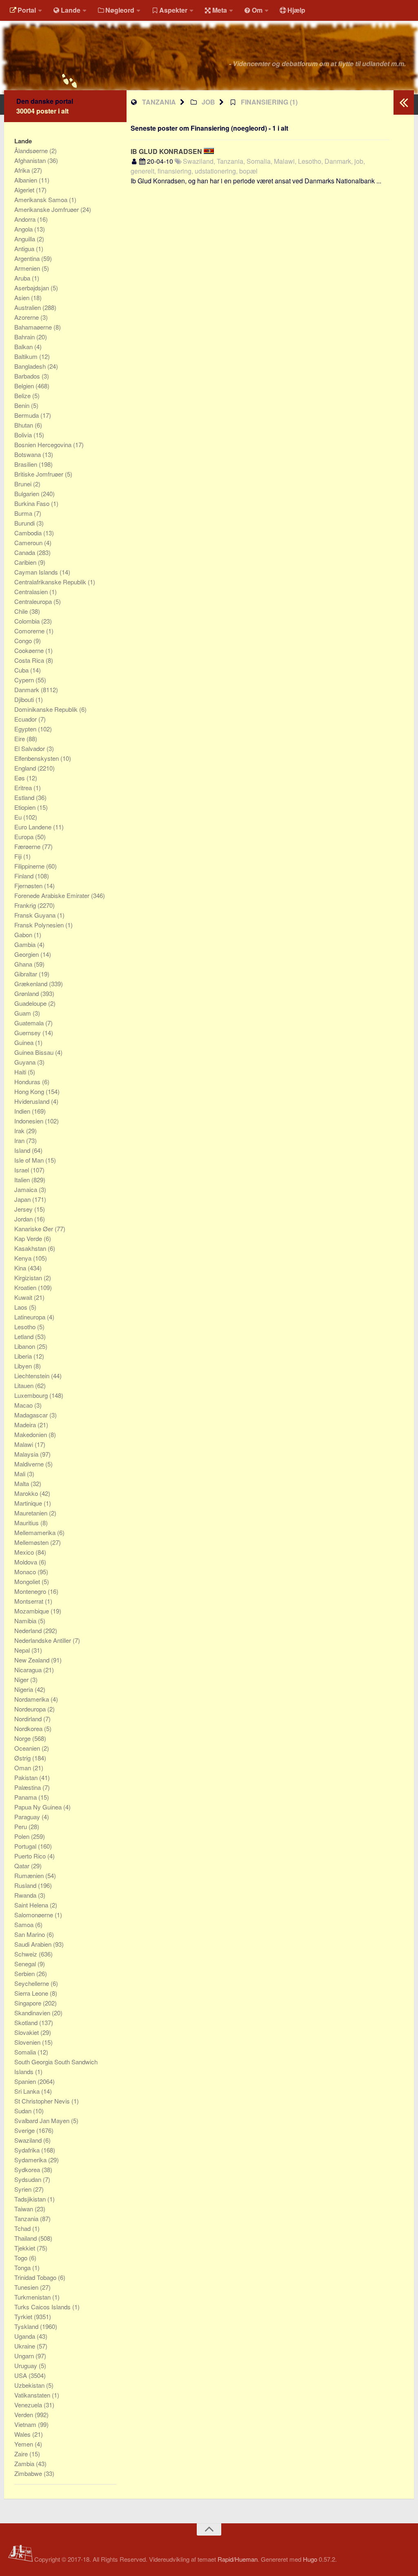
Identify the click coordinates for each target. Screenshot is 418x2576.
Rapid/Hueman (238, 2559)
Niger (22, 1679)
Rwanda (26, 1895)
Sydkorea (28, 2169)
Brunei (24, 484)
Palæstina (28, 1787)
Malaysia (27, 1454)
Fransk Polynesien (40, 925)
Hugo (310, 2559)
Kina (21, 1268)
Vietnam (26, 2424)
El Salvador (30, 748)
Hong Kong (30, 1091)
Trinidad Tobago (36, 2277)
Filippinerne (30, 866)
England (26, 768)
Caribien (26, 562)
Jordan (24, 1219)
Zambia (25, 2463)
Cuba (22, 670)
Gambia (26, 944)
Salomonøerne (34, 1915)
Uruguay (27, 2365)
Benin (23, 405)
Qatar (23, 1866)
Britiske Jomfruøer (40, 474)
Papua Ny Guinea (39, 1807)
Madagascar (32, 1415)
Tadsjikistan (31, 2199)
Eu (19, 817)
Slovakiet (27, 2032)
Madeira (26, 1425)
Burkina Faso (33, 503)
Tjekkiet (26, 2248)
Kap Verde (29, 1238)
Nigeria (24, 1689)
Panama (26, 1797)
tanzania (159, 102)
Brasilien (27, 464)
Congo (24, 641)
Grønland (27, 993)
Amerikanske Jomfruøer (47, 209)
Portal (27, 10)
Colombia (28, 621)
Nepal (23, 1650)
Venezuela (29, 2405)
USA (21, 2375)
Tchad (23, 2228)
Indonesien (30, 1121)
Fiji (19, 856)
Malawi (24, 1444)
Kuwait (24, 1297)
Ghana (24, 964)
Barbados (28, 376)
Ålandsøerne (32, 150)
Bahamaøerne (34, 327)
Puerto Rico (31, 1856)
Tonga (23, 2267)
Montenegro (31, 1591)
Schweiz (27, 1954)
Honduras (28, 1082)
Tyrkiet (24, 2316)
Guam (23, 1013)
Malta (22, 1483)
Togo (22, 2258)
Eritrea (24, 788)
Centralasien (32, 592)
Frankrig (26, 905)
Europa (25, 837)
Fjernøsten (29, 886)
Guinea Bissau (35, 1052)
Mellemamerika (36, 1532)
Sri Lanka (28, 2091)
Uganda (26, 2336)
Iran (20, 1140)
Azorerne (27, 317)
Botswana (28, 454)
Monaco (26, 1572)
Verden (24, 2414)
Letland (25, 1336)
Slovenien (28, 2042)
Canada (26, 552)
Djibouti (25, 699)
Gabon (24, 935)
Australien (28, 307)
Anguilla (26, 239)
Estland (25, 797)
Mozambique (32, 1611)
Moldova (27, 1562)
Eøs (20, 778)
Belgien (25, 386)
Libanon (26, 1346)
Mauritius (27, 1523)
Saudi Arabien (34, 1944)
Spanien (26, 2081)
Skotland (27, 2022)
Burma (24, 513)
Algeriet (25, 190)
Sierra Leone (32, 1993)
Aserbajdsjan (32, 288)
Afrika (23, 170)
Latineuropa (31, 1317)
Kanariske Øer (34, 1229)
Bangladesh (31, 366)
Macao (24, 1405)
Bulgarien (28, 494)
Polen (23, 1836)
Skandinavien (33, 2013)
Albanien (27, 180)
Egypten (26, 729)
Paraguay (28, 1817)
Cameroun (29, 543)
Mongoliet (28, 1581)
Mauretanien (32, 1513)
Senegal (26, 1964)
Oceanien (28, 1748)
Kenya (24, 1258)
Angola (24, 229)
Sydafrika (28, 2150)
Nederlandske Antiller (43, 1640)
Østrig (23, 1758)
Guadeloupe (31, 1003)
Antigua (25, 248)
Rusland (26, 1885)
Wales (23, 2434)
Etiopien (26, 807)
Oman (23, 1768)
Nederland (29, 1630)
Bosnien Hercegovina (44, 445)
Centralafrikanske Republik (51, 582)
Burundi (25, 523)
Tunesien (27, 2287)
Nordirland (29, 1719)
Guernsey (28, 1033)
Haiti (21, 1072)
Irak (20, 1131)
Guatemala (30, 1023)
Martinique (29, 1503)
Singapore (29, 2003)
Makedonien (31, 1434)
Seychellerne (32, 1983)
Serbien (25, 1973)
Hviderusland (33, 1101)
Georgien (27, 954)
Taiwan (24, 2209)
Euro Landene (34, 827)
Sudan (24, 2111)
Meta (220, 10)
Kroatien (26, 1287)
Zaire (22, 2454)
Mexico (25, 1552)
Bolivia (24, 435)
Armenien (28, 268)
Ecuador (26, 719)
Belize (23, 396)
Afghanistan (31, 160)
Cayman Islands (37, 572)
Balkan (24, 347)
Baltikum (27, 356)
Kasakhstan (31, 1248)
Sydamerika (31, 2160)
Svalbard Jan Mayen (43, 2120)
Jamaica (27, 1189)
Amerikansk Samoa (42, 199)
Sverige (25, 2130)
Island (23, 1150)
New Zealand (33, 1660)
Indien (23, 1111)
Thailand (26, 2238)
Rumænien (30, 1875)
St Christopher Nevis (43, 2101)
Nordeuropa (31, 1709)
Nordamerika (32, 1699)
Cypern (25, 680)
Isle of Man (30, 1160)
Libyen (24, 1366)
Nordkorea (29, 1728)
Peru (21, 1826)
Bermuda (27, 415)
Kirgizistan (29, 1278)
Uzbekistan (30, 2385)
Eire (20, 739)
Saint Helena (32, 1905)
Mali (21, 1474)
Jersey (24, 1209)
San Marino (30, 1934)
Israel (22, 1170)
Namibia (26, 1621)
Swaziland (29, 2140)
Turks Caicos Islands (43, 2307)
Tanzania (27, 2218)
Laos (22, 1307)
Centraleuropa (34, 601)
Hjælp (296, 10)
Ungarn (25, 2356)
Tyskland (27, 2326)
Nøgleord (120, 10)
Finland (25, 876)
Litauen (25, 1385)
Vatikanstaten (33, 2395)
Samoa (25, 1924)
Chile (22, 611)
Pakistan (27, 1777)
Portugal (26, 1846)
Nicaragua (29, 1670)
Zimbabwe (29, 2473)
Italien (23, 1180)
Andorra (26, 219)
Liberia (24, 1356)
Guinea (25, 1042)
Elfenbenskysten (37, 758)
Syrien (24, 2189)
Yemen (24, 2444)
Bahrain (25, 337)
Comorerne (30, 631)
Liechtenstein (33, 1376)
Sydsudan (29, 2179)
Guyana (26, 1062)
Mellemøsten (32, 1542)
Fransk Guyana (36, 915)
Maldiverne (30, 1464)
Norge (23, 1738)
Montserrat (30, 1601)
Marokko (27, 1493)
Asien (23, 297)
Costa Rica (30, 660)
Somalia (26, 2052)
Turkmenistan (33, 2297)
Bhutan (24, 425)
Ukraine (26, 2346)
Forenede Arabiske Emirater (53, 895)
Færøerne (28, 846)
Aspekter (173, 10)
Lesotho (26, 1327)
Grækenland (32, 984)
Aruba (23, 278)
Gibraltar (27, 974)
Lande (71, 10)
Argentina (28, 258)
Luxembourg (32, 1395)
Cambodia (29, 533)
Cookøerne (30, 650)
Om (257, 10)
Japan (23, 1199)
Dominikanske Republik (47, 709)
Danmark (28, 690)
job (208, 102)
